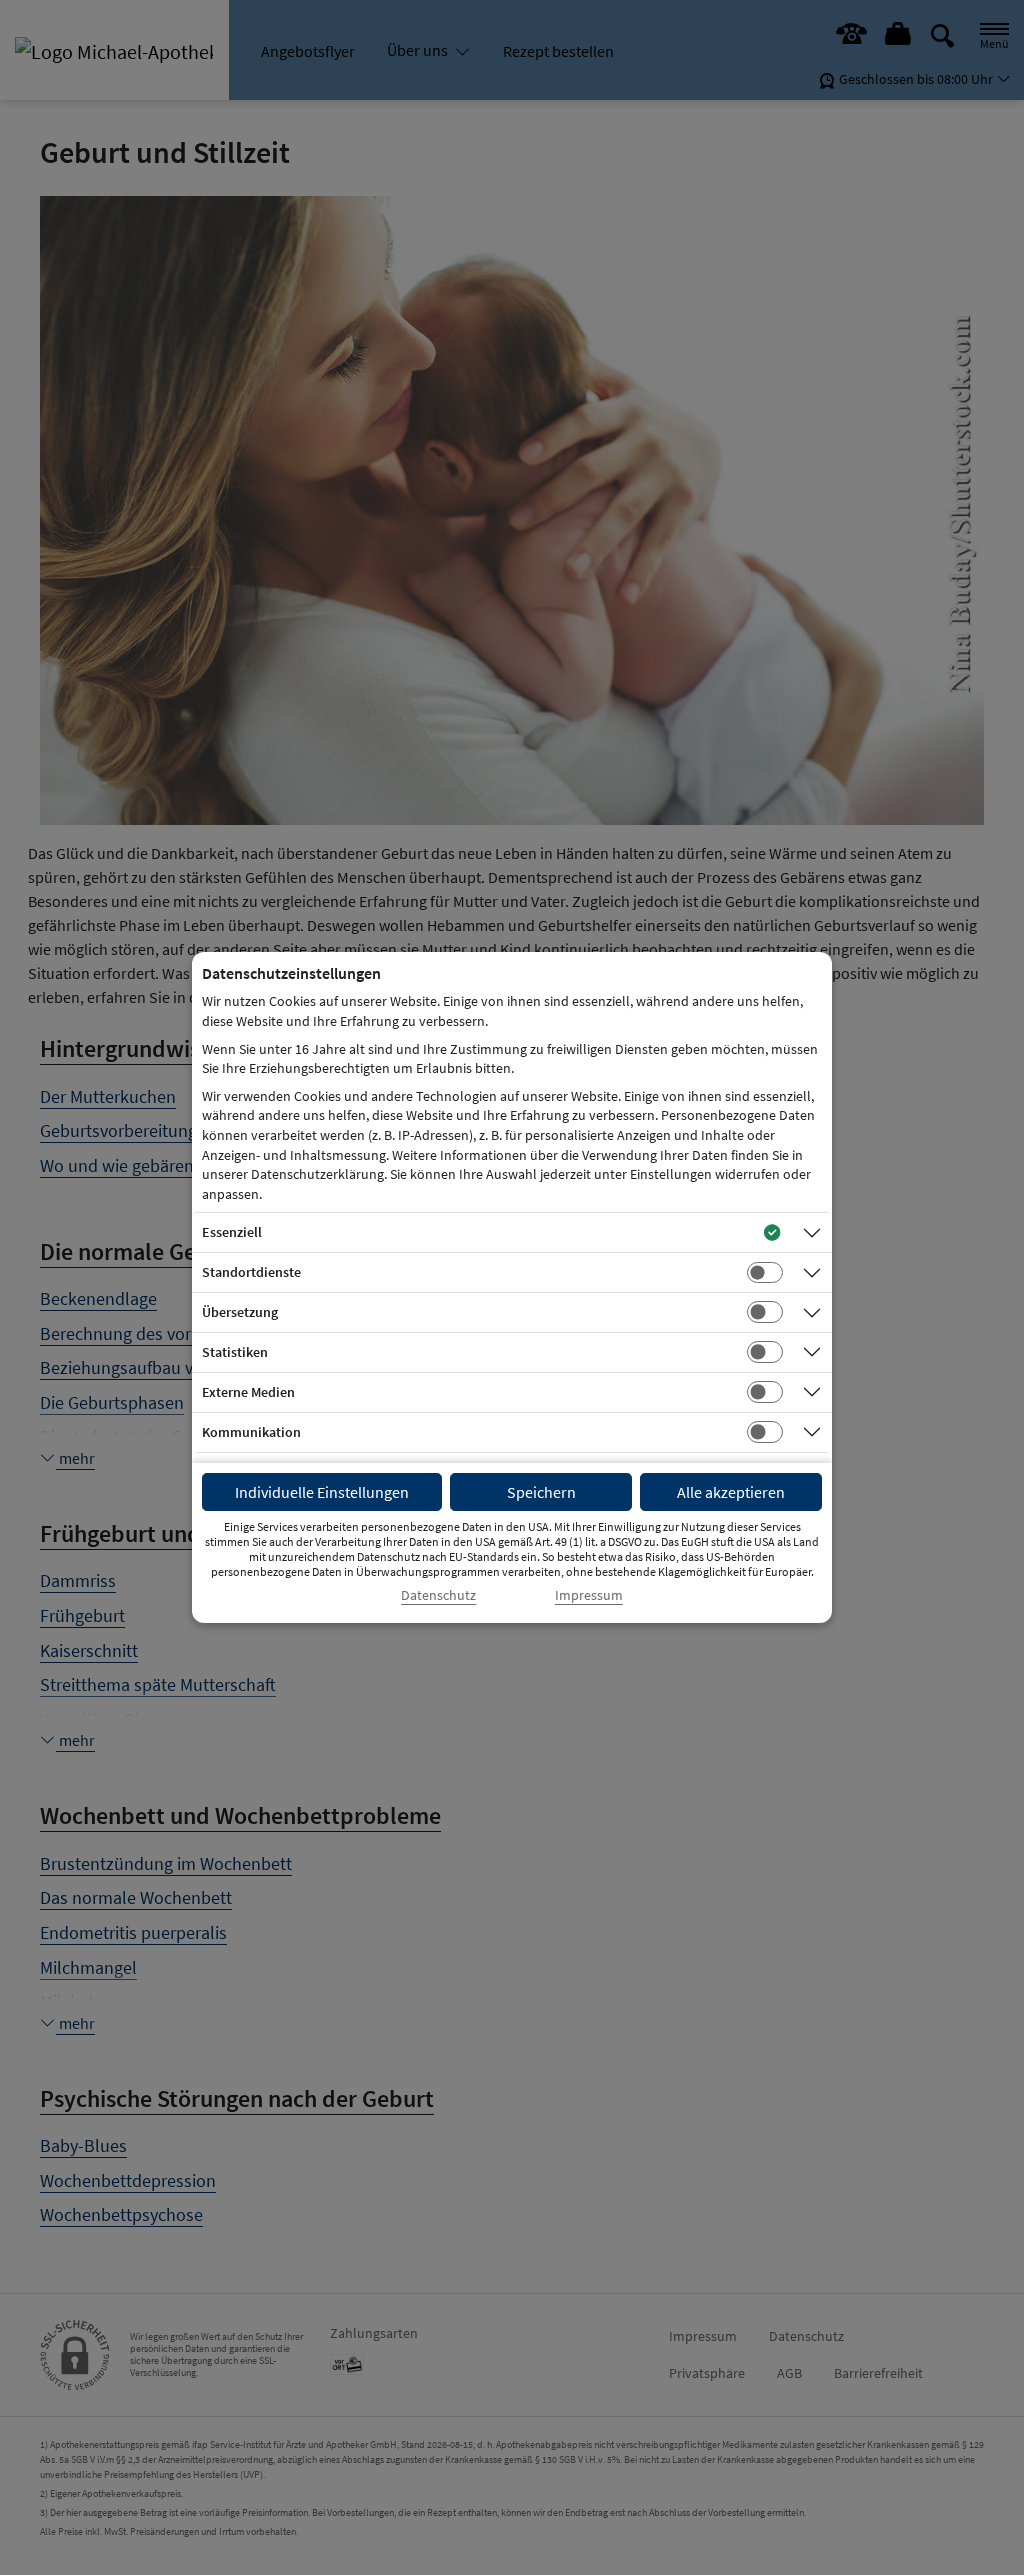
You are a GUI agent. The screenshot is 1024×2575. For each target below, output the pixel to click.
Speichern (541, 1492)
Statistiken (235, 1352)
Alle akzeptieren (731, 1492)
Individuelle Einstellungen (322, 1492)
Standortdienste (251, 1272)
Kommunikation (251, 1432)
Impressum (589, 1595)
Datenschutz (438, 1595)
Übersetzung (240, 1312)
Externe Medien (248, 1392)
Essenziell (232, 1232)
